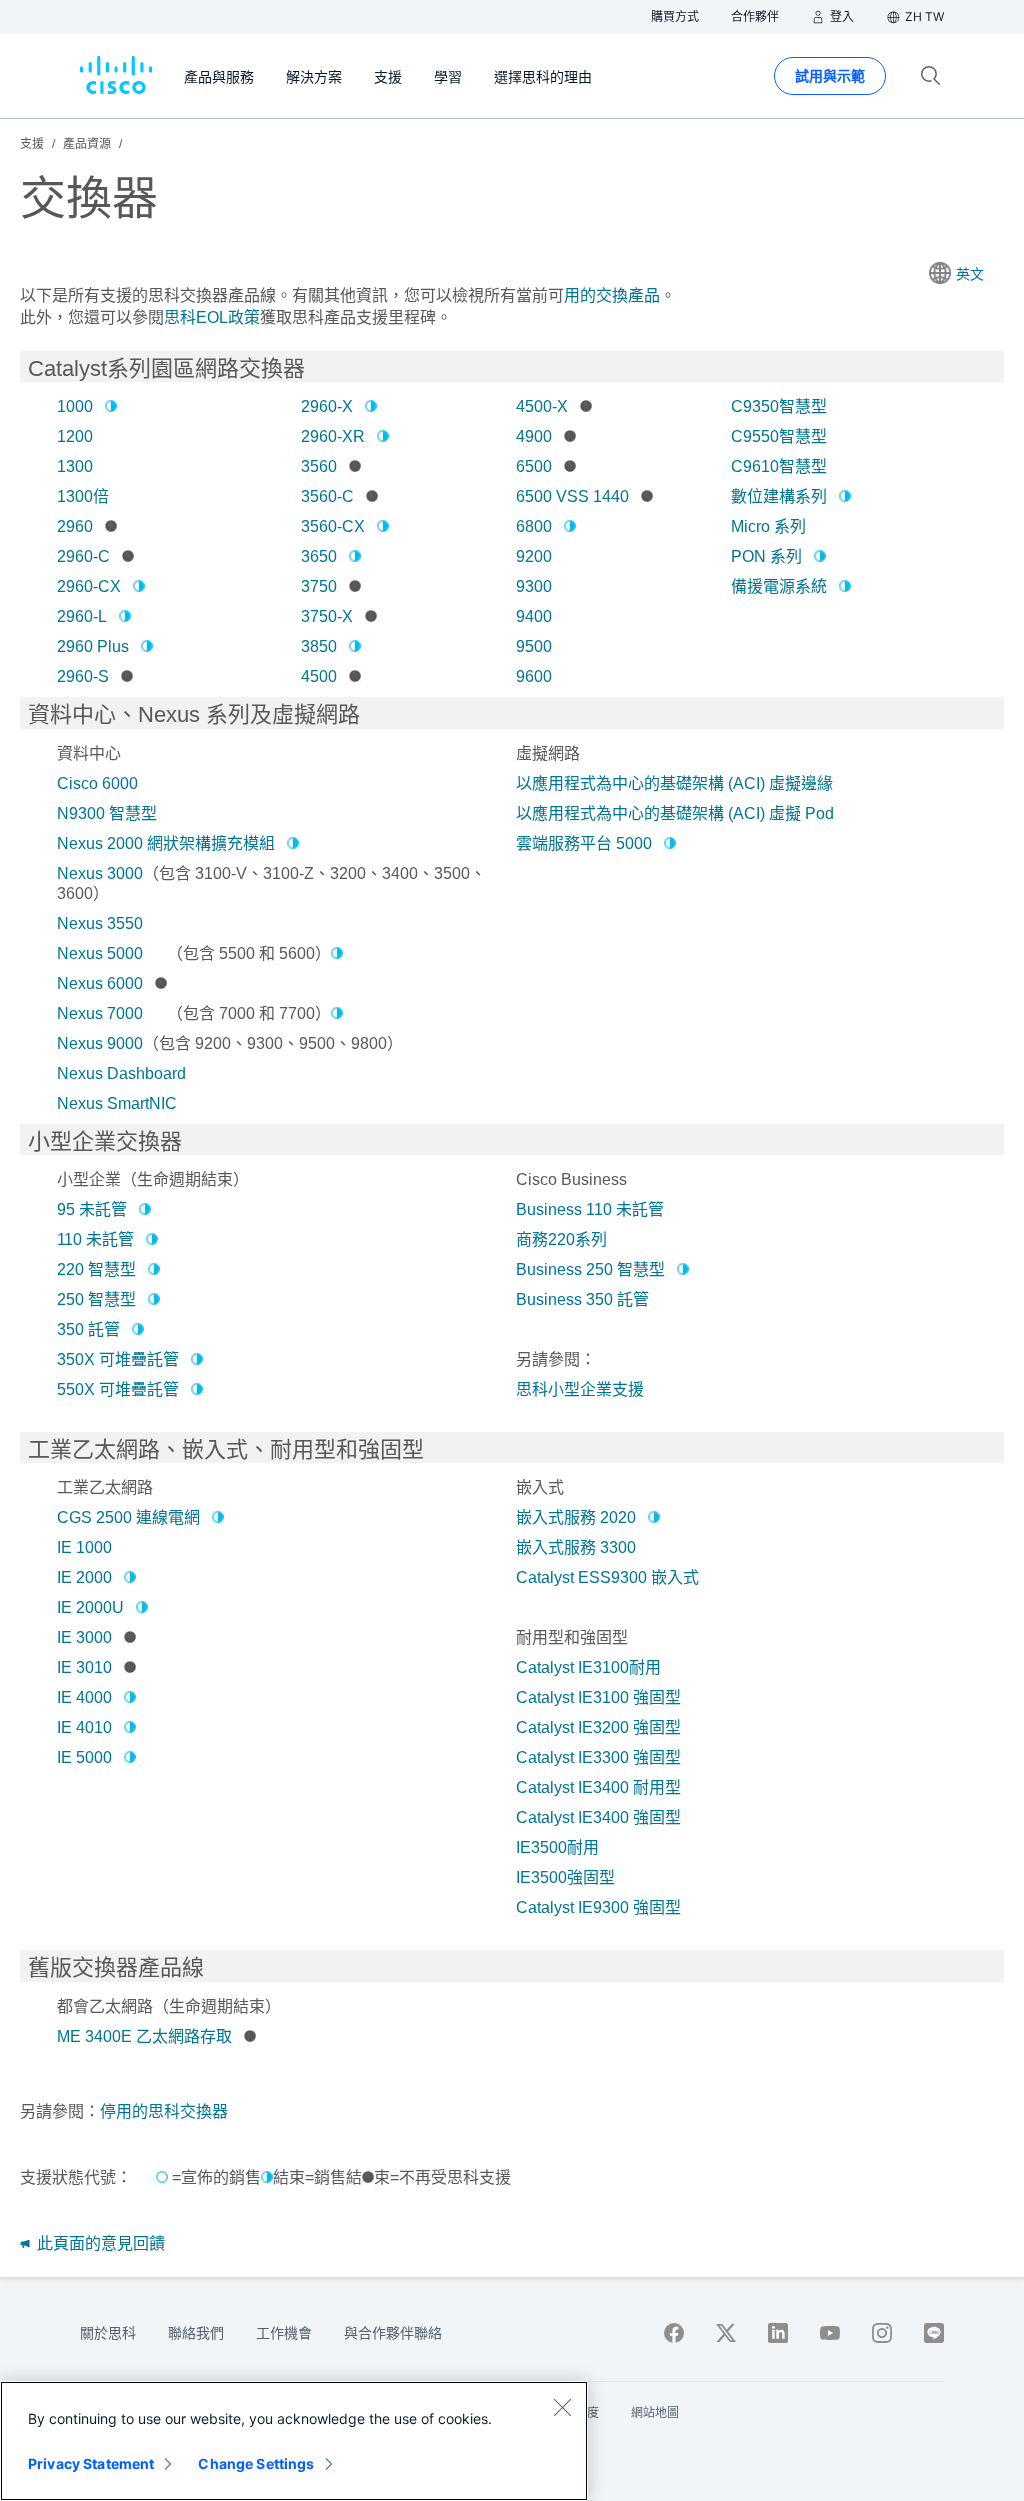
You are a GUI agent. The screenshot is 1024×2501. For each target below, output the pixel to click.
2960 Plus (93, 646)
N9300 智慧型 (107, 813)
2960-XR (333, 436)
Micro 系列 (768, 526)
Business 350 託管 (582, 1299)
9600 (534, 676)
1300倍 (83, 496)
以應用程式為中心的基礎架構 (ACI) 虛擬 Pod (675, 813)
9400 (534, 616)
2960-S (83, 676)
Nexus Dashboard (121, 1073)
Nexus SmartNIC (117, 1103)
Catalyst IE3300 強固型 (598, 1757)
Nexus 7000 (100, 1013)
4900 (534, 436)
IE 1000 (84, 1547)
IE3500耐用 (557, 1847)
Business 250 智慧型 (590, 1269)
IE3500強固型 (565, 1877)
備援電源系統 (779, 586)
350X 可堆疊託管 (118, 1359)
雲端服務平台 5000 (584, 843)
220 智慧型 (96, 1269)
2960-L (82, 616)
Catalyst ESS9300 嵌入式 (607, 1577)
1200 (75, 436)
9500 (534, 646)
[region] (294, 2441)
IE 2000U (90, 1607)
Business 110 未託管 (590, 1209)
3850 (319, 646)
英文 (970, 274)
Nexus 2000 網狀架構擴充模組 (166, 843)
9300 (534, 586)
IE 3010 (84, 1667)
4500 (319, 676)
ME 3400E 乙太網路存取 (144, 2036)
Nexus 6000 (100, 983)
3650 (319, 556)
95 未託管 (92, 1209)
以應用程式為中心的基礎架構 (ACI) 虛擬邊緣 (674, 783)
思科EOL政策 (212, 317)
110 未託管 (95, 1239)
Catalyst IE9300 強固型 (598, 1907)
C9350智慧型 (779, 406)
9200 (534, 556)
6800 (534, 526)
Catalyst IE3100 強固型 (598, 1697)
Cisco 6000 (97, 783)
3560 (319, 466)
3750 (319, 586)
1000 (75, 406)
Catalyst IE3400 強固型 (598, 1817)
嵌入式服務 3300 (576, 1547)
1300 (75, 466)
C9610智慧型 (779, 466)
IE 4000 (84, 1697)
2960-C (83, 556)
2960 (75, 526)
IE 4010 (84, 1727)
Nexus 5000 (100, 953)
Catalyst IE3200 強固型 (598, 1727)
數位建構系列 (779, 496)
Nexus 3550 (100, 923)
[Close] (562, 2407)
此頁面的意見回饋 (99, 2243)
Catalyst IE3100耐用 (588, 1667)
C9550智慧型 (779, 436)
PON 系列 (766, 556)
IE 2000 (84, 1577)
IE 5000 (84, 1757)
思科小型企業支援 (580, 1389)
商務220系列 (561, 1239)
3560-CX (333, 526)
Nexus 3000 (100, 873)
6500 (534, 466)
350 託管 (88, 1329)
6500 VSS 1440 (572, 496)
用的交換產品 (612, 295)
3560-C (327, 496)
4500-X (542, 406)
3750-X (327, 616)
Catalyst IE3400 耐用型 (598, 1787)
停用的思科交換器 (164, 2111)
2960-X (327, 406)
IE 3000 (84, 1637)
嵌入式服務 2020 (576, 1517)
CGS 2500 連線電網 (128, 1517)
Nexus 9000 (100, 1043)
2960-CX (89, 586)
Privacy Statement (91, 2463)
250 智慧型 (96, 1299)
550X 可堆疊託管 (118, 1389)
